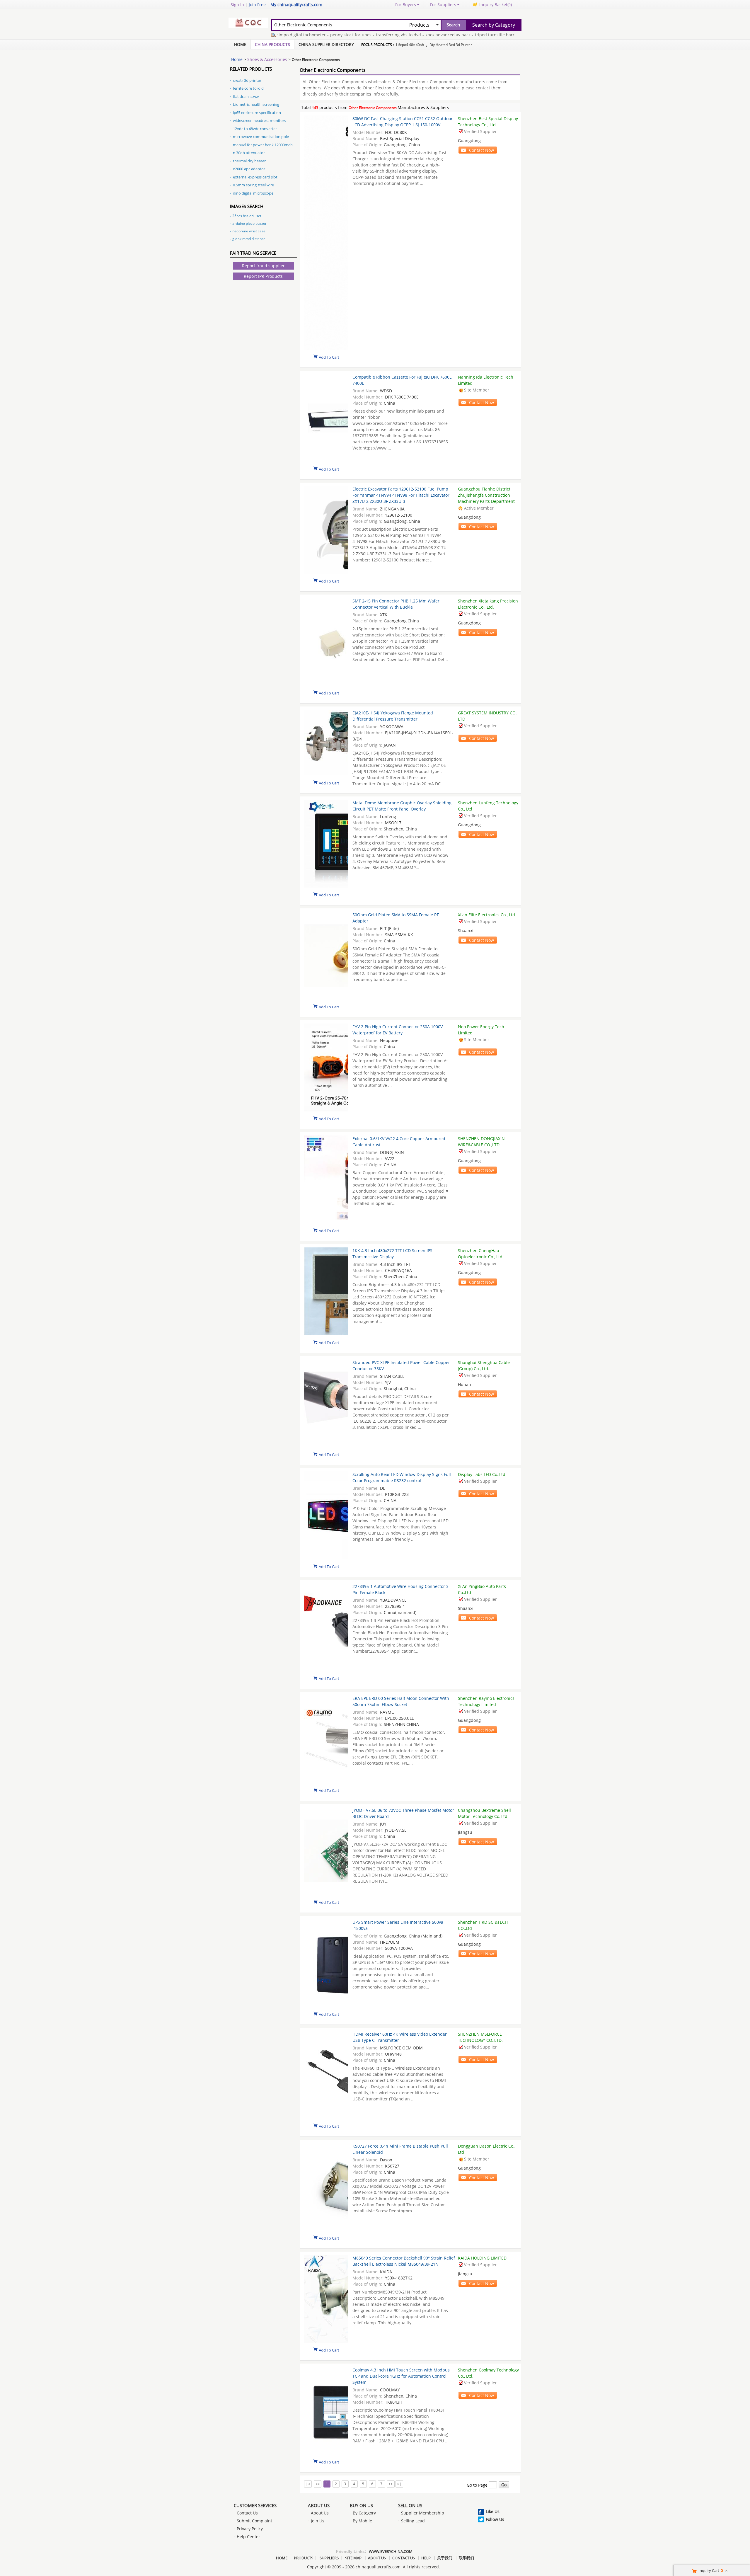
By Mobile (362, 2521)
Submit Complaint (254, 2521)
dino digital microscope (253, 193)
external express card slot (255, 177)
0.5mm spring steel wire (253, 185)
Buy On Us (361, 2505)
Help (426, 2558)
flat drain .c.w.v (246, 96)
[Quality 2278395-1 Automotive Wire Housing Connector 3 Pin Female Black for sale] (326, 1628)
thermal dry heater (249, 161)
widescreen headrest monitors (259, 120)
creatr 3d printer (247, 80)
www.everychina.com (391, 2551)
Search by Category (494, 25)
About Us (319, 2505)
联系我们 (466, 2558)
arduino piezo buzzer (249, 223)
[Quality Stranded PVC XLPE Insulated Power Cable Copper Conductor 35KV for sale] (326, 1404)
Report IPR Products (263, 276)
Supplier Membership (423, 2513)
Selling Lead (413, 2521)
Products (304, 2558)
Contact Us (247, 2513)
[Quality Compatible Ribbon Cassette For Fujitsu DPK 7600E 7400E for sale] (326, 419)
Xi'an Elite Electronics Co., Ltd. (487, 915)
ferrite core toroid (248, 88)
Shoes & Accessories (267, 59)
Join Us (318, 2521)
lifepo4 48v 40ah (410, 45)
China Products (272, 44)
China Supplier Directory (326, 44)
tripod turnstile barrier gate (456, 35)
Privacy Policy (250, 2529)
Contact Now (481, 150)
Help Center (248, 2537)
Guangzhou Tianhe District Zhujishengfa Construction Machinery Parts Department (486, 495)
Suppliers (329, 2558)
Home (240, 44)
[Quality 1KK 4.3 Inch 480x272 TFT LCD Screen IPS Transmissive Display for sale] (326, 1292)
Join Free (257, 5)
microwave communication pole (261, 137)
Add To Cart (329, 357)
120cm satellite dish (507, 35)
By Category (364, 2513)
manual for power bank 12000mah (263, 145)
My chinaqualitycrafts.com (296, 5)
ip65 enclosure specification (257, 113)
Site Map (353, 2558)
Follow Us (495, 2519)
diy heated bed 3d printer (451, 45)
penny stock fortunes (305, 35)
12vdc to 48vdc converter (255, 129)
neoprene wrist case (249, 231)
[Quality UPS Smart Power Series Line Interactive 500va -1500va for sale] (326, 1964)
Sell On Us (410, 2505)
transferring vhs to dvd (352, 35)
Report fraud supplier (263, 266)
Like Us (493, 2511)
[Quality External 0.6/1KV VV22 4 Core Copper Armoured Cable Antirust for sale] (326, 1180)
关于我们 (445, 2558)
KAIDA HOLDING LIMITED (482, 2258)
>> (391, 2484)
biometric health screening (256, 104)
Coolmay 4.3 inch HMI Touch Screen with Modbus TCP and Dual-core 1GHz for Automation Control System (401, 2376)
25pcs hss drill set (247, 216)
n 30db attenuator (249, 153)
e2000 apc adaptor (249, 169)
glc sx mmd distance (249, 239)
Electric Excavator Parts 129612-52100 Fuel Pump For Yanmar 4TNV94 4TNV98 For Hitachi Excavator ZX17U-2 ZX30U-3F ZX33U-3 (401, 495)
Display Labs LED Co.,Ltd (482, 1474)
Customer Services (255, 2505)
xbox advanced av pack (402, 35)
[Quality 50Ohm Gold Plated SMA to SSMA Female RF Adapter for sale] (326, 956)
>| (399, 2484)
